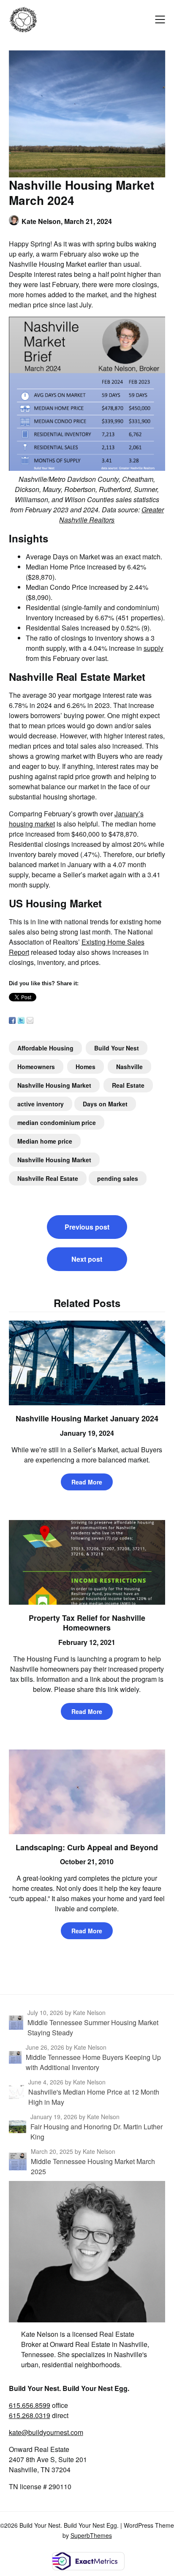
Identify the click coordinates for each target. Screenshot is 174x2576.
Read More (87, 1482)
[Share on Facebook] (12, 1020)
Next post (87, 1259)
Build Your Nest (117, 1048)
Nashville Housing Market (54, 1085)
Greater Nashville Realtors (111, 515)
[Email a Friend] (30, 1020)
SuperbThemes (91, 2535)
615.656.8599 (30, 2405)
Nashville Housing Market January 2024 (87, 1418)
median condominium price (57, 1122)
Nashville (129, 1067)
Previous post (87, 1227)
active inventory (41, 1104)
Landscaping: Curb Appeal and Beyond (87, 1847)
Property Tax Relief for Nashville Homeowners (87, 1623)
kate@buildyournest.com (46, 2432)
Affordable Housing (45, 1048)
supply (154, 648)
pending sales (118, 1178)
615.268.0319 (30, 2415)
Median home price (45, 1141)
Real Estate (128, 1085)
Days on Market (105, 1104)
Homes (86, 1067)
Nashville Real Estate (48, 1178)
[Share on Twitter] (21, 1020)
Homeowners (36, 1067)
